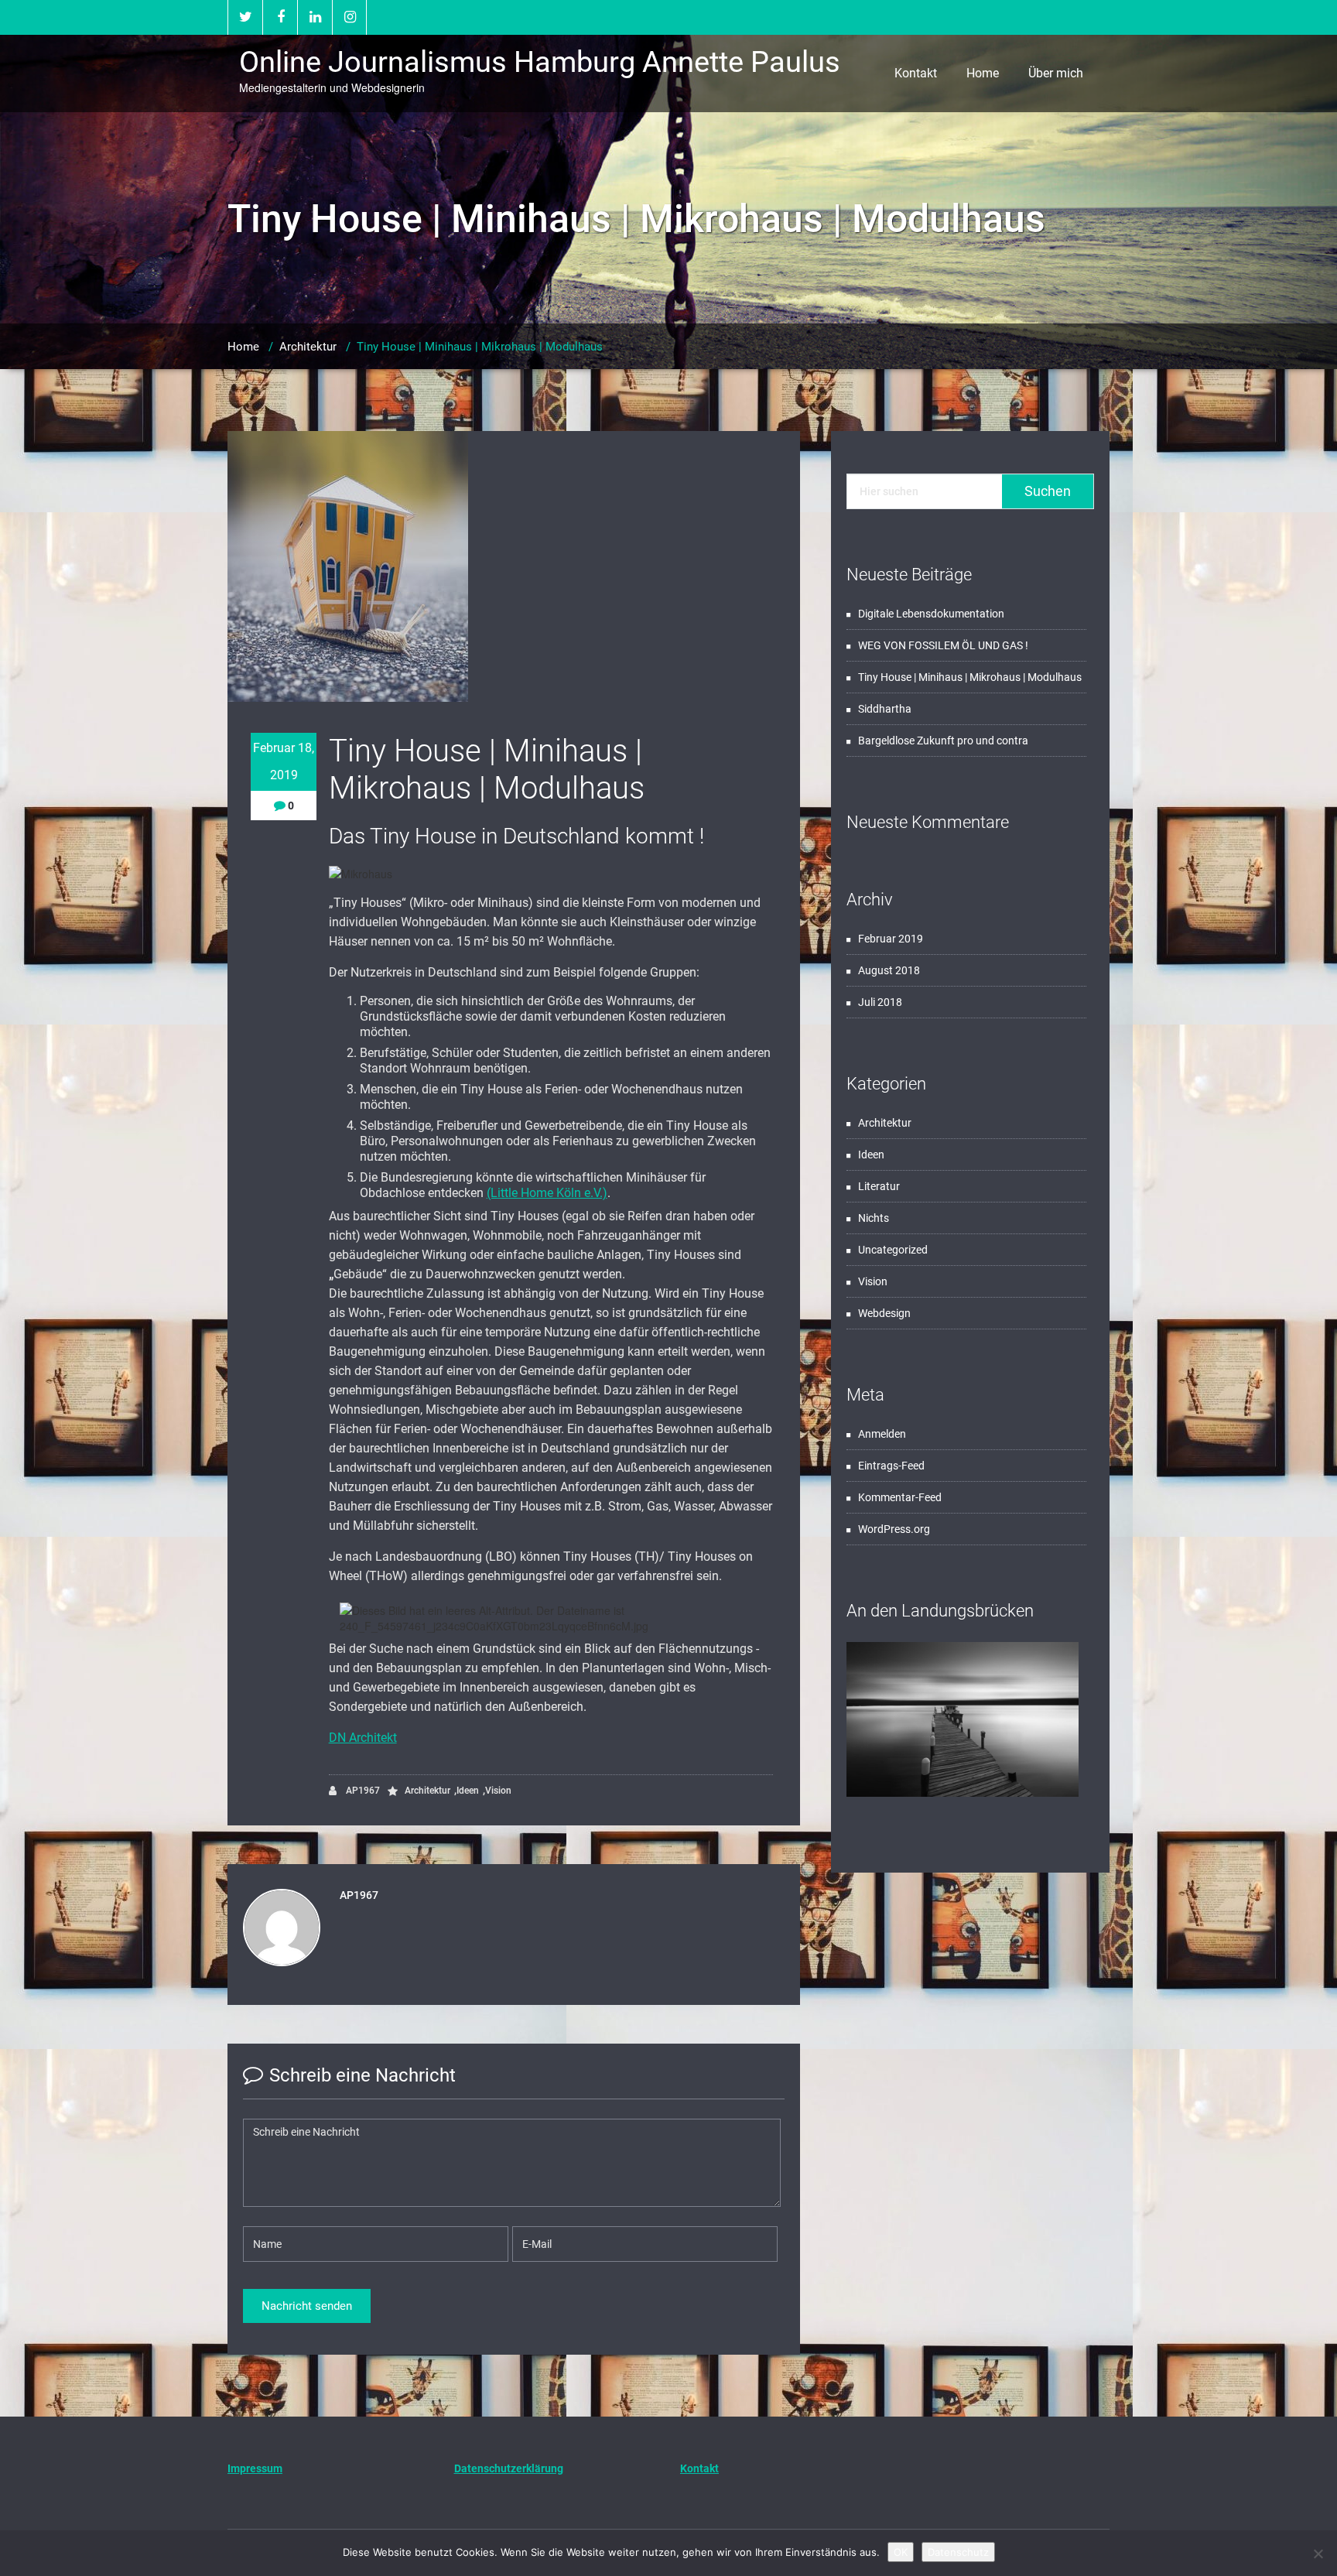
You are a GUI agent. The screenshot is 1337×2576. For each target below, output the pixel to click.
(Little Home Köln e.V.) (547, 1193)
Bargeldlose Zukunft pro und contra (943, 741)
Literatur (879, 1186)
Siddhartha (885, 709)
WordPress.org (894, 1529)
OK (901, 2552)
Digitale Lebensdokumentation (931, 614)
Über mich (1056, 73)
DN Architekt (363, 1738)
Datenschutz (958, 2552)
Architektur (308, 347)
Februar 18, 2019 (284, 761)
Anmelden (882, 1434)
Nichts (874, 1218)
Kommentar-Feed (900, 1497)
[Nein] (1318, 2554)
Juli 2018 (880, 1002)
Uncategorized (893, 1250)
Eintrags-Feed (891, 1466)
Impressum (255, 2468)
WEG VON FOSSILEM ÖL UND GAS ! (943, 645)
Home (983, 73)
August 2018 (889, 970)
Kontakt (916, 73)
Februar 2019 (891, 939)
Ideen (468, 1791)
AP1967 (362, 1791)
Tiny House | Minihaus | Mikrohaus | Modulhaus (970, 677)
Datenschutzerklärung (509, 2468)
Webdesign (884, 1313)
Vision (498, 1791)
